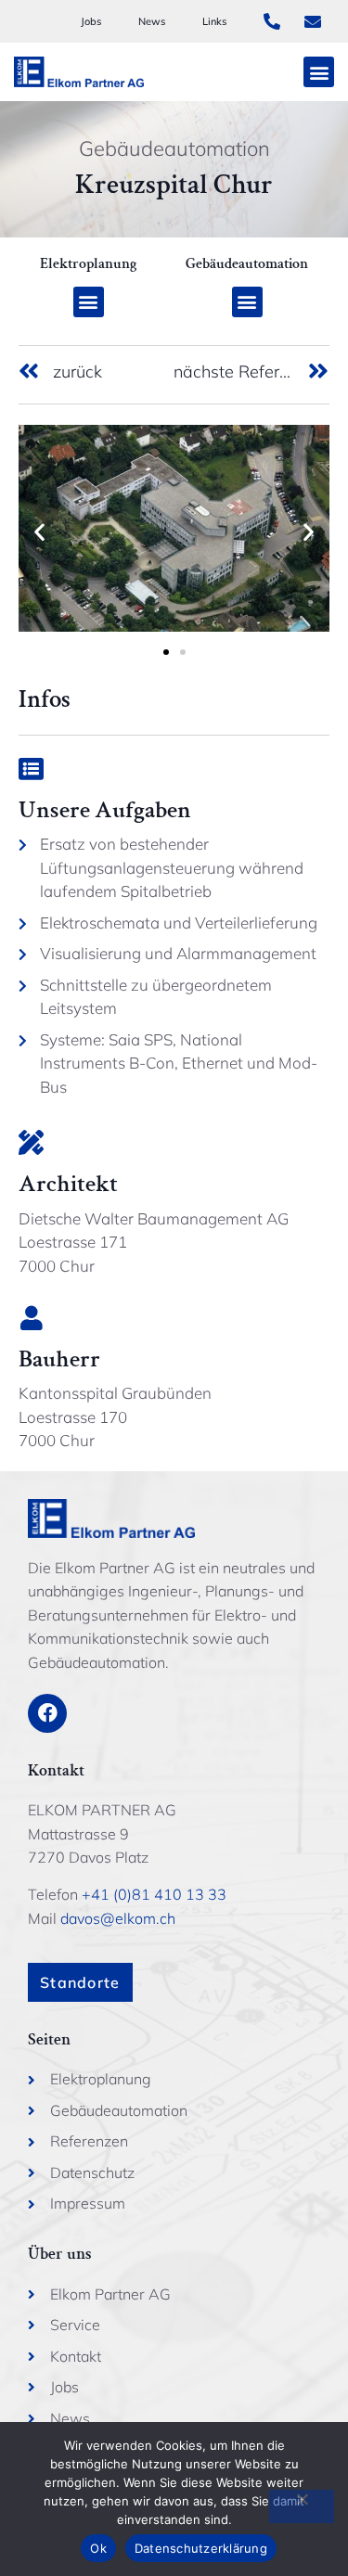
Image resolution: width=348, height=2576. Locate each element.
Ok (98, 2548)
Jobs (91, 21)
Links (214, 21)
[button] (319, 72)
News (152, 21)
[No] (302, 2506)
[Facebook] (47, 1713)
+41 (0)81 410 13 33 (154, 1894)
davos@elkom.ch (118, 1918)
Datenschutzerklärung (201, 2548)
